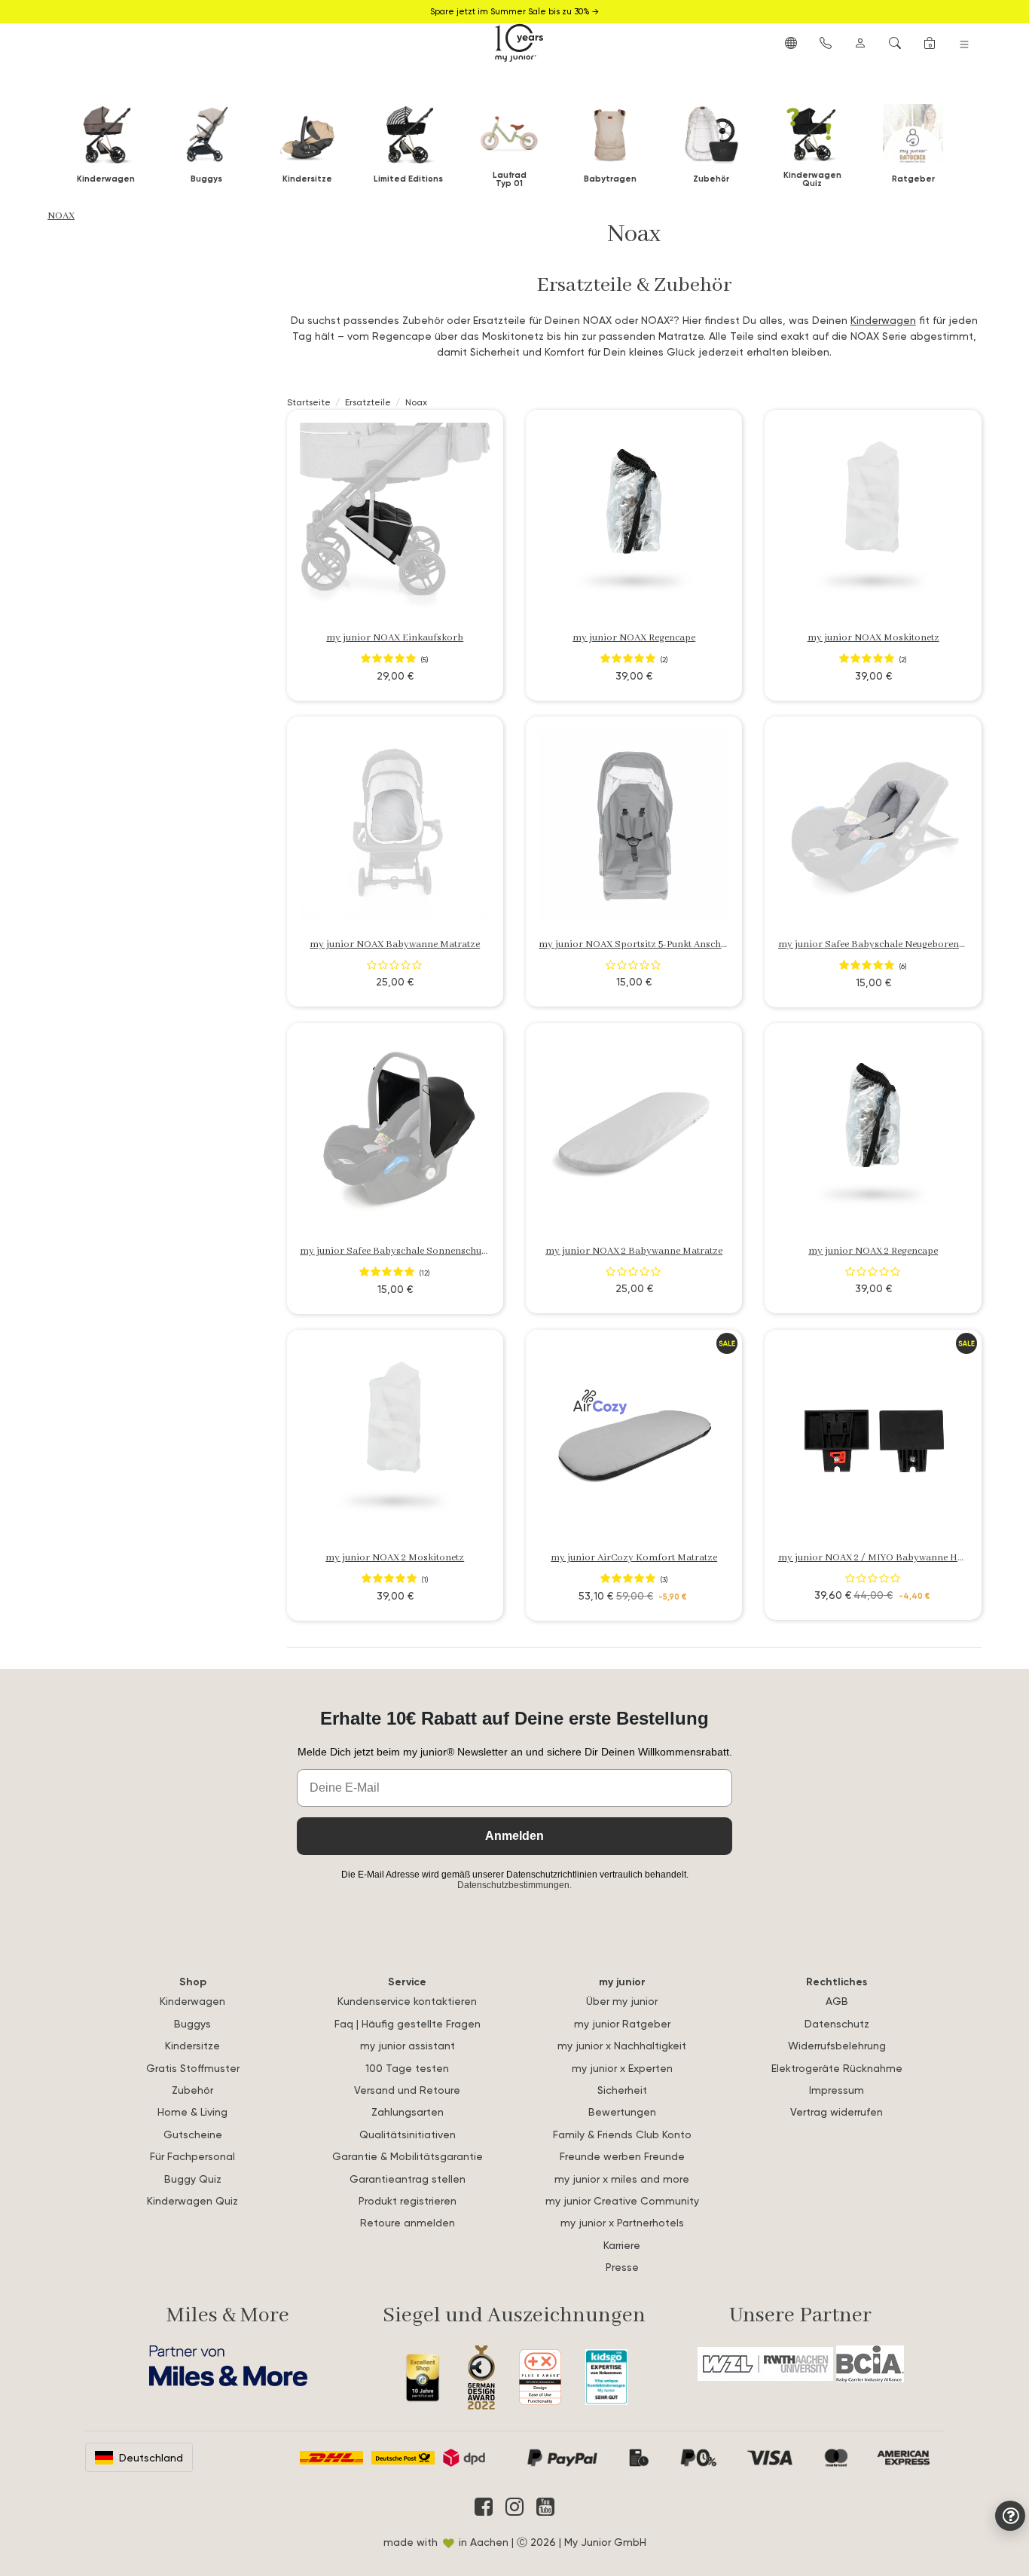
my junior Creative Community (622, 2200)
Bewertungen (622, 2112)
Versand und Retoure (407, 2090)
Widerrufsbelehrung (837, 2045)
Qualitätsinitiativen (408, 2134)
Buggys (192, 2023)
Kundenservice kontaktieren (407, 2001)
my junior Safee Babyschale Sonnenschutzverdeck (411, 1251)
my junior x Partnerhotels (622, 2222)
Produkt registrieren (408, 2200)
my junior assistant (408, 2045)
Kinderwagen (883, 320)
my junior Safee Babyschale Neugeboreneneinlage (890, 944)
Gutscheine (193, 2134)
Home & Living (192, 2112)
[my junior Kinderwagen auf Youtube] (545, 2507)
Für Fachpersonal (192, 2156)
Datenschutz (837, 2023)
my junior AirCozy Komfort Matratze (634, 1558)
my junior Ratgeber (622, 2023)
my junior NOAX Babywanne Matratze (395, 944)
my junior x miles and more (622, 2179)
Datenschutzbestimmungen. (514, 1885)
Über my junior (622, 2001)
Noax (61, 216)
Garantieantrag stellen (408, 2179)
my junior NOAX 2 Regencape (873, 1251)
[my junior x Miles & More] (228, 2366)
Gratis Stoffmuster (193, 2068)
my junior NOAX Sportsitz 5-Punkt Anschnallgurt (647, 944)
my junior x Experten (622, 2068)
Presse (622, 2267)
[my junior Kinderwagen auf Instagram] (514, 2507)
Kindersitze (192, 2045)
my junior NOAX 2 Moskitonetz (395, 1558)
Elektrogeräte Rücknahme (837, 2068)
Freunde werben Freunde (622, 2156)
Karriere (622, 2245)
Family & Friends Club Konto (622, 2134)
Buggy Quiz (193, 2179)
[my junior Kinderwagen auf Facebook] (484, 2507)
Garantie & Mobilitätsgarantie (408, 2156)
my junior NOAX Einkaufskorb (395, 638)
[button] (791, 42)
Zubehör (192, 2090)
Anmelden (514, 1836)
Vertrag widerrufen (837, 2112)
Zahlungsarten (408, 2112)
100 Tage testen (407, 2068)
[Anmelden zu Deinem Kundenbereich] (860, 42)
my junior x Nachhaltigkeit (622, 2045)
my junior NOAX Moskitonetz (873, 638)
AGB (837, 2001)
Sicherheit (622, 2090)
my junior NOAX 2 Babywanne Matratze (634, 1251)
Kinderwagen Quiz (192, 2200)
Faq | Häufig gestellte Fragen (408, 2023)
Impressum (837, 2090)
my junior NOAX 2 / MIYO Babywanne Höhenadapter (896, 1558)
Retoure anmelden (408, 2222)
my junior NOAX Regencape (634, 638)
